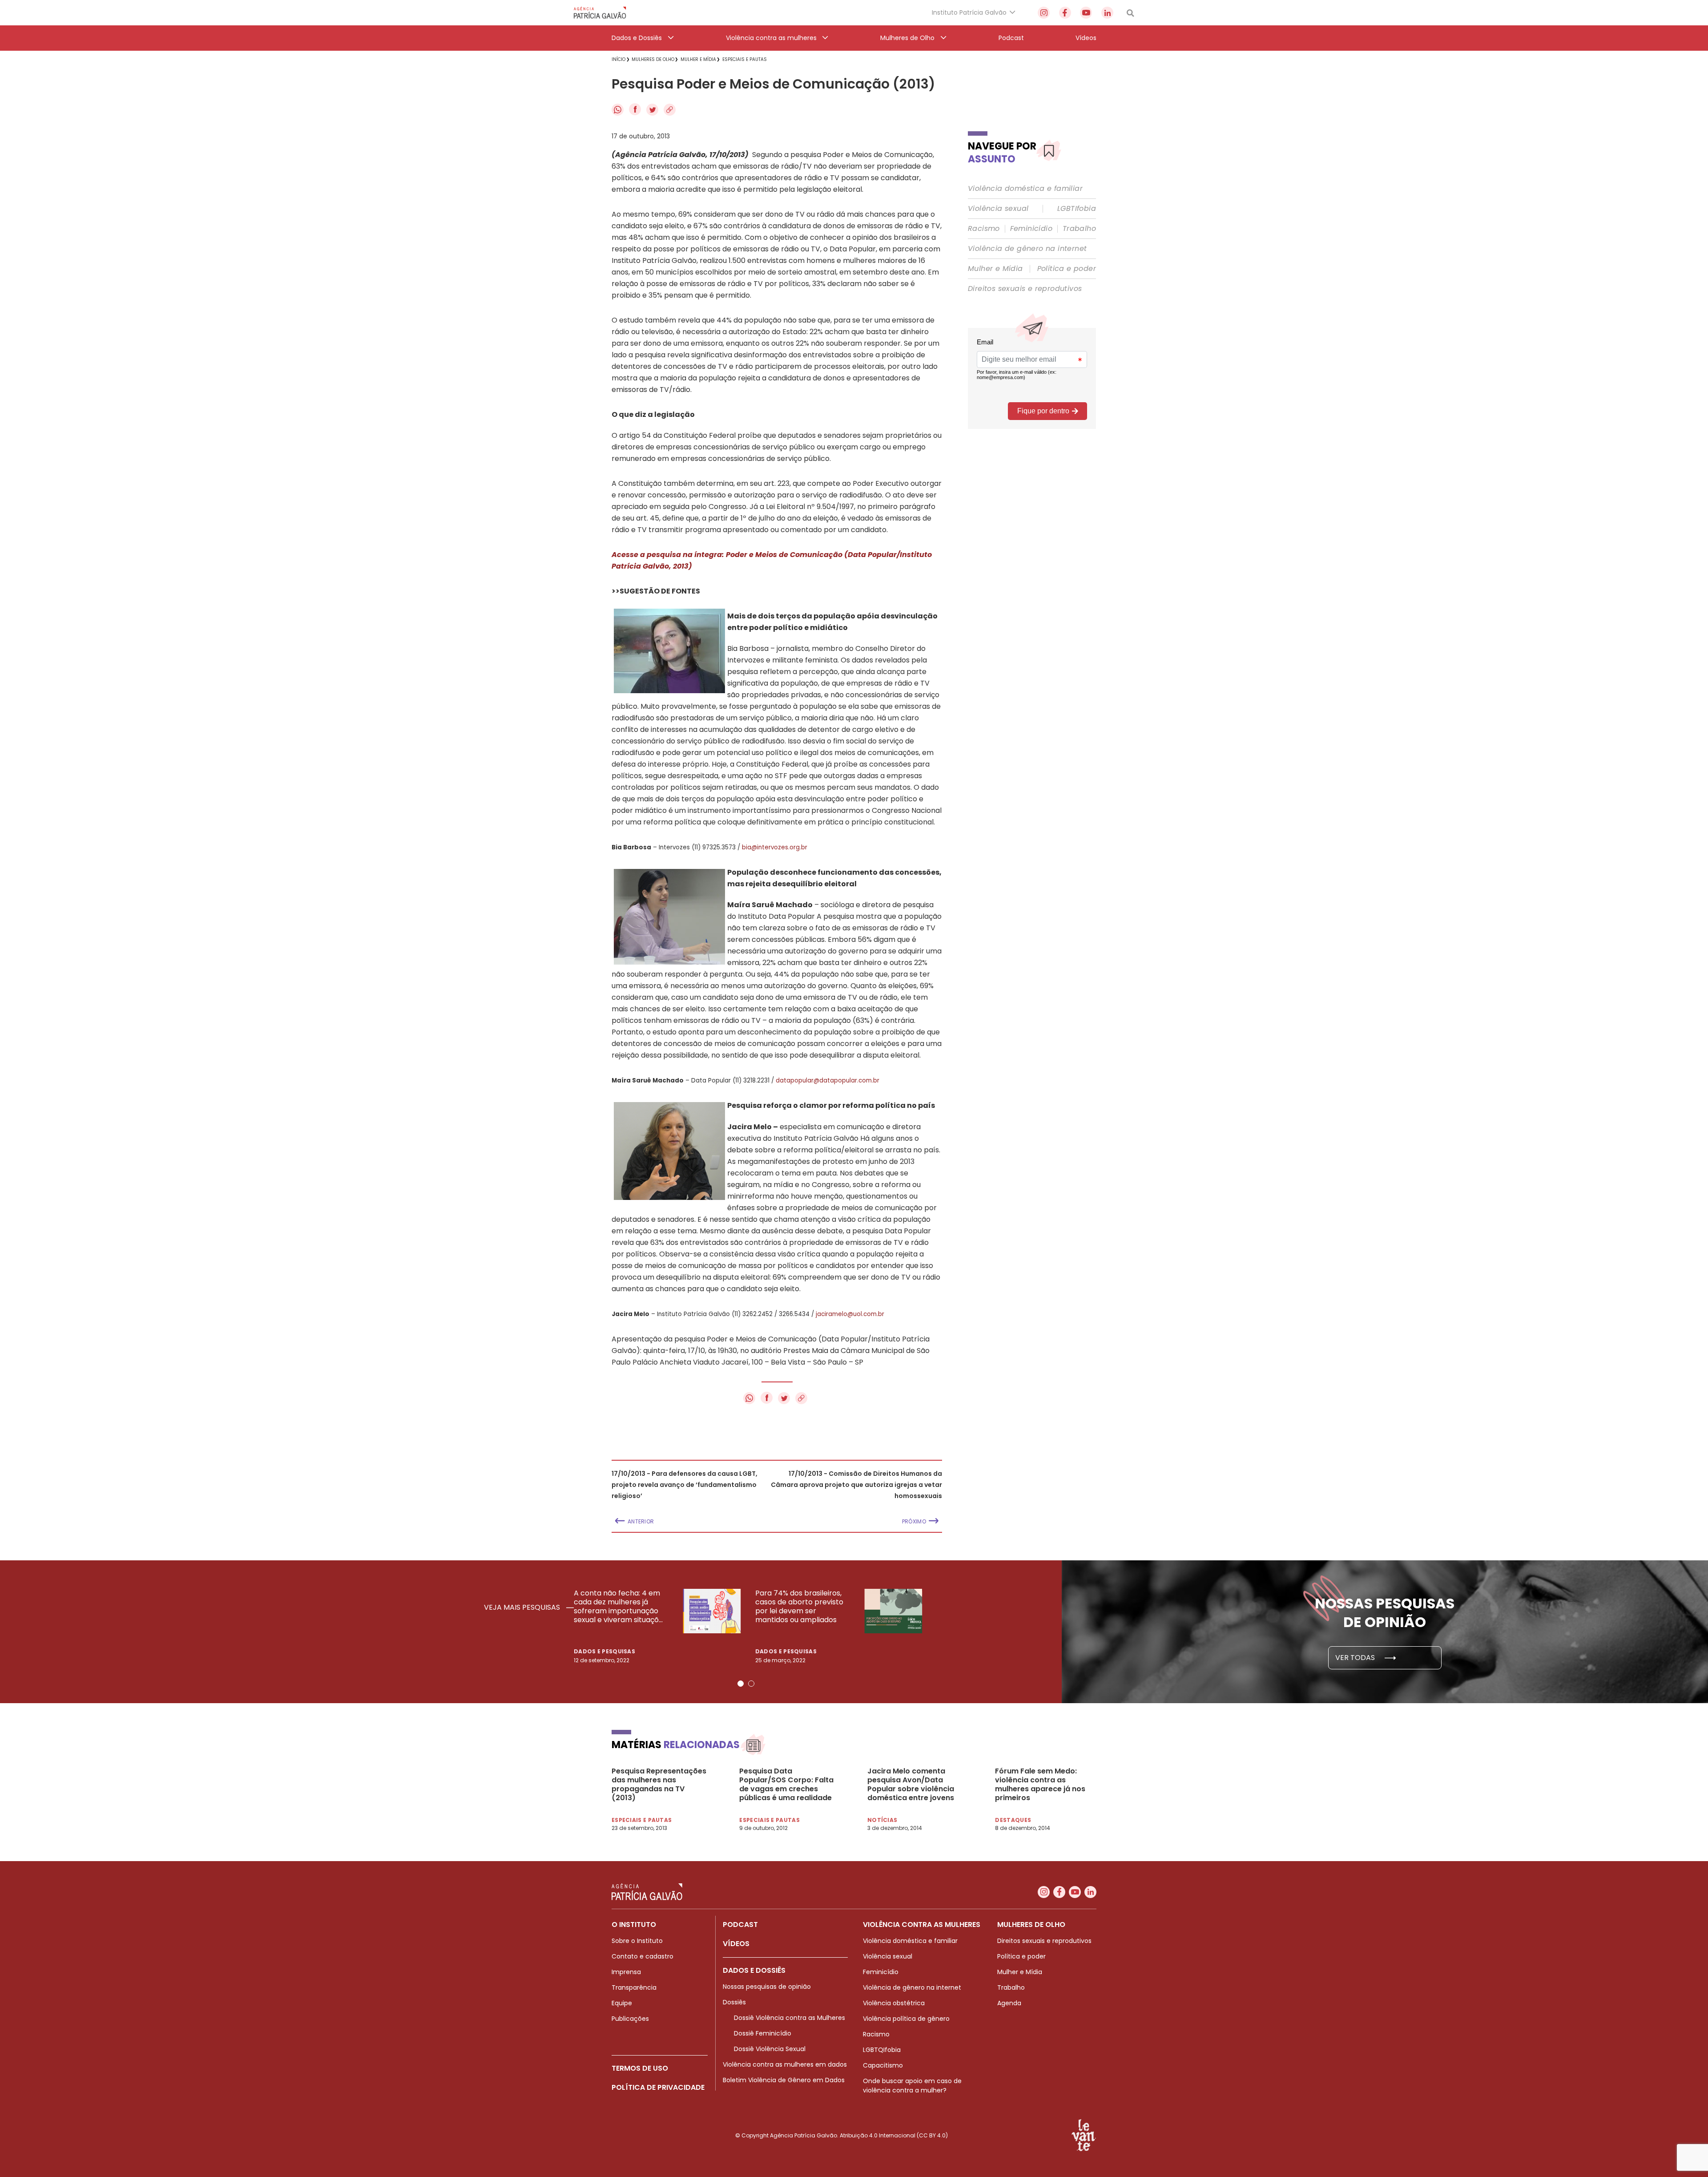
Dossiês (734, 2002)
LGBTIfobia (1077, 209)
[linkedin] (1107, 13)
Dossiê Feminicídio (763, 2033)
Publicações (630, 2019)
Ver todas (1356, 1658)
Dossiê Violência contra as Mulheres (790, 2018)
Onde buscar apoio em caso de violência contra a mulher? (912, 2086)
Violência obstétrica (894, 2003)
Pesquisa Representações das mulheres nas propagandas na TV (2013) (659, 1785)
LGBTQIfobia (882, 2050)
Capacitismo (883, 2065)
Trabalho (1079, 229)
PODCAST (740, 1925)
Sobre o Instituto (637, 1941)
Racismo (984, 229)
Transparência (634, 1987)
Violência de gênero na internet (1027, 249)
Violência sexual (998, 209)
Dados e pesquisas (604, 1651)
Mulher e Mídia (995, 269)
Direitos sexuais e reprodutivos (1025, 289)
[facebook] (1065, 13)
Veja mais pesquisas (523, 1608)
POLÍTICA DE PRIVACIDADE (658, 2087)
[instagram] (1044, 13)
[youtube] (1086, 13)
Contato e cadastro (643, 1956)
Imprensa (626, 1972)
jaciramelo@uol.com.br (850, 1314)
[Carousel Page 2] (751, 1684)
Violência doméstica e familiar (1025, 189)
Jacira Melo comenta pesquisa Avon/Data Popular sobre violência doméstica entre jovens (911, 1785)
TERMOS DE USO (640, 2068)
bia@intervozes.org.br (775, 847)
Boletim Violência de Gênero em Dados (784, 2080)
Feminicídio (1031, 229)
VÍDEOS (736, 1944)
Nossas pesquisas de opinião (767, 1987)
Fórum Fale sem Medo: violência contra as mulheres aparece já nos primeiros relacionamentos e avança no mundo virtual (1041, 1785)
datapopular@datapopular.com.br (828, 1080)
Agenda (1009, 2003)
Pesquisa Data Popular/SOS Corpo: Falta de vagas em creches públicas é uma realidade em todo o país (786, 1785)
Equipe (622, 2003)
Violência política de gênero (906, 2019)
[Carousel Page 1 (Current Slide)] (741, 1684)
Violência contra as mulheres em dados (785, 2064)
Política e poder (1067, 269)
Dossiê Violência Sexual (770, 2049)
